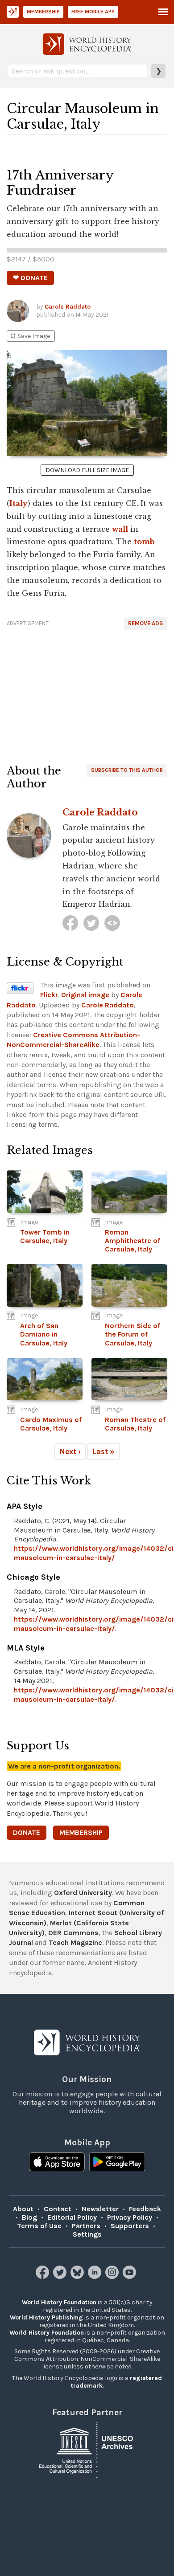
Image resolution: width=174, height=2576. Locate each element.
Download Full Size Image (87, 470)
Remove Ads (145, 623)
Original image (85, 995)
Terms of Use (39, 2226)
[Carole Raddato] (70, 923)
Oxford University (83, 1893)
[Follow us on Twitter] (61, 2276)
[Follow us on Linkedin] (96, 2276)
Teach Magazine (75, 1942)
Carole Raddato (68, 307)
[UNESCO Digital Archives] (87, 2449)
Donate (27, 1832)
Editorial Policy (72, 2217)
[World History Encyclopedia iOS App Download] (57, 2163)
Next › (70, 1451)
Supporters (130, 2226)
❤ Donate (30, 278)
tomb (144, 542)
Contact (58, 2209)
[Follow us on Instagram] (113, 2276)
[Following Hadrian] (112, 923)
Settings (87, 2234)
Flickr (49, 995)
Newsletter (100, 2209)
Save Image (29, 336)
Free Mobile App (93, 12)
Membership (43, 12)
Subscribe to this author (127, 770)
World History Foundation (59, 2302)
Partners (86, 2226)
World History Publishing (46, 2317)
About (23, 2209)
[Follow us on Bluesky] (78, 2276)
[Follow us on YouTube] (130, 2276)
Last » (104, 1451)
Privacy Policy (130, 2217)
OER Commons (73, 1933)
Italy (19, 503)
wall (120, 529)
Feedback (145, 2209)
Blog (29, 2217)
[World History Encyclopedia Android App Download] (117, 2163)
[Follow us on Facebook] (43, 2276)
